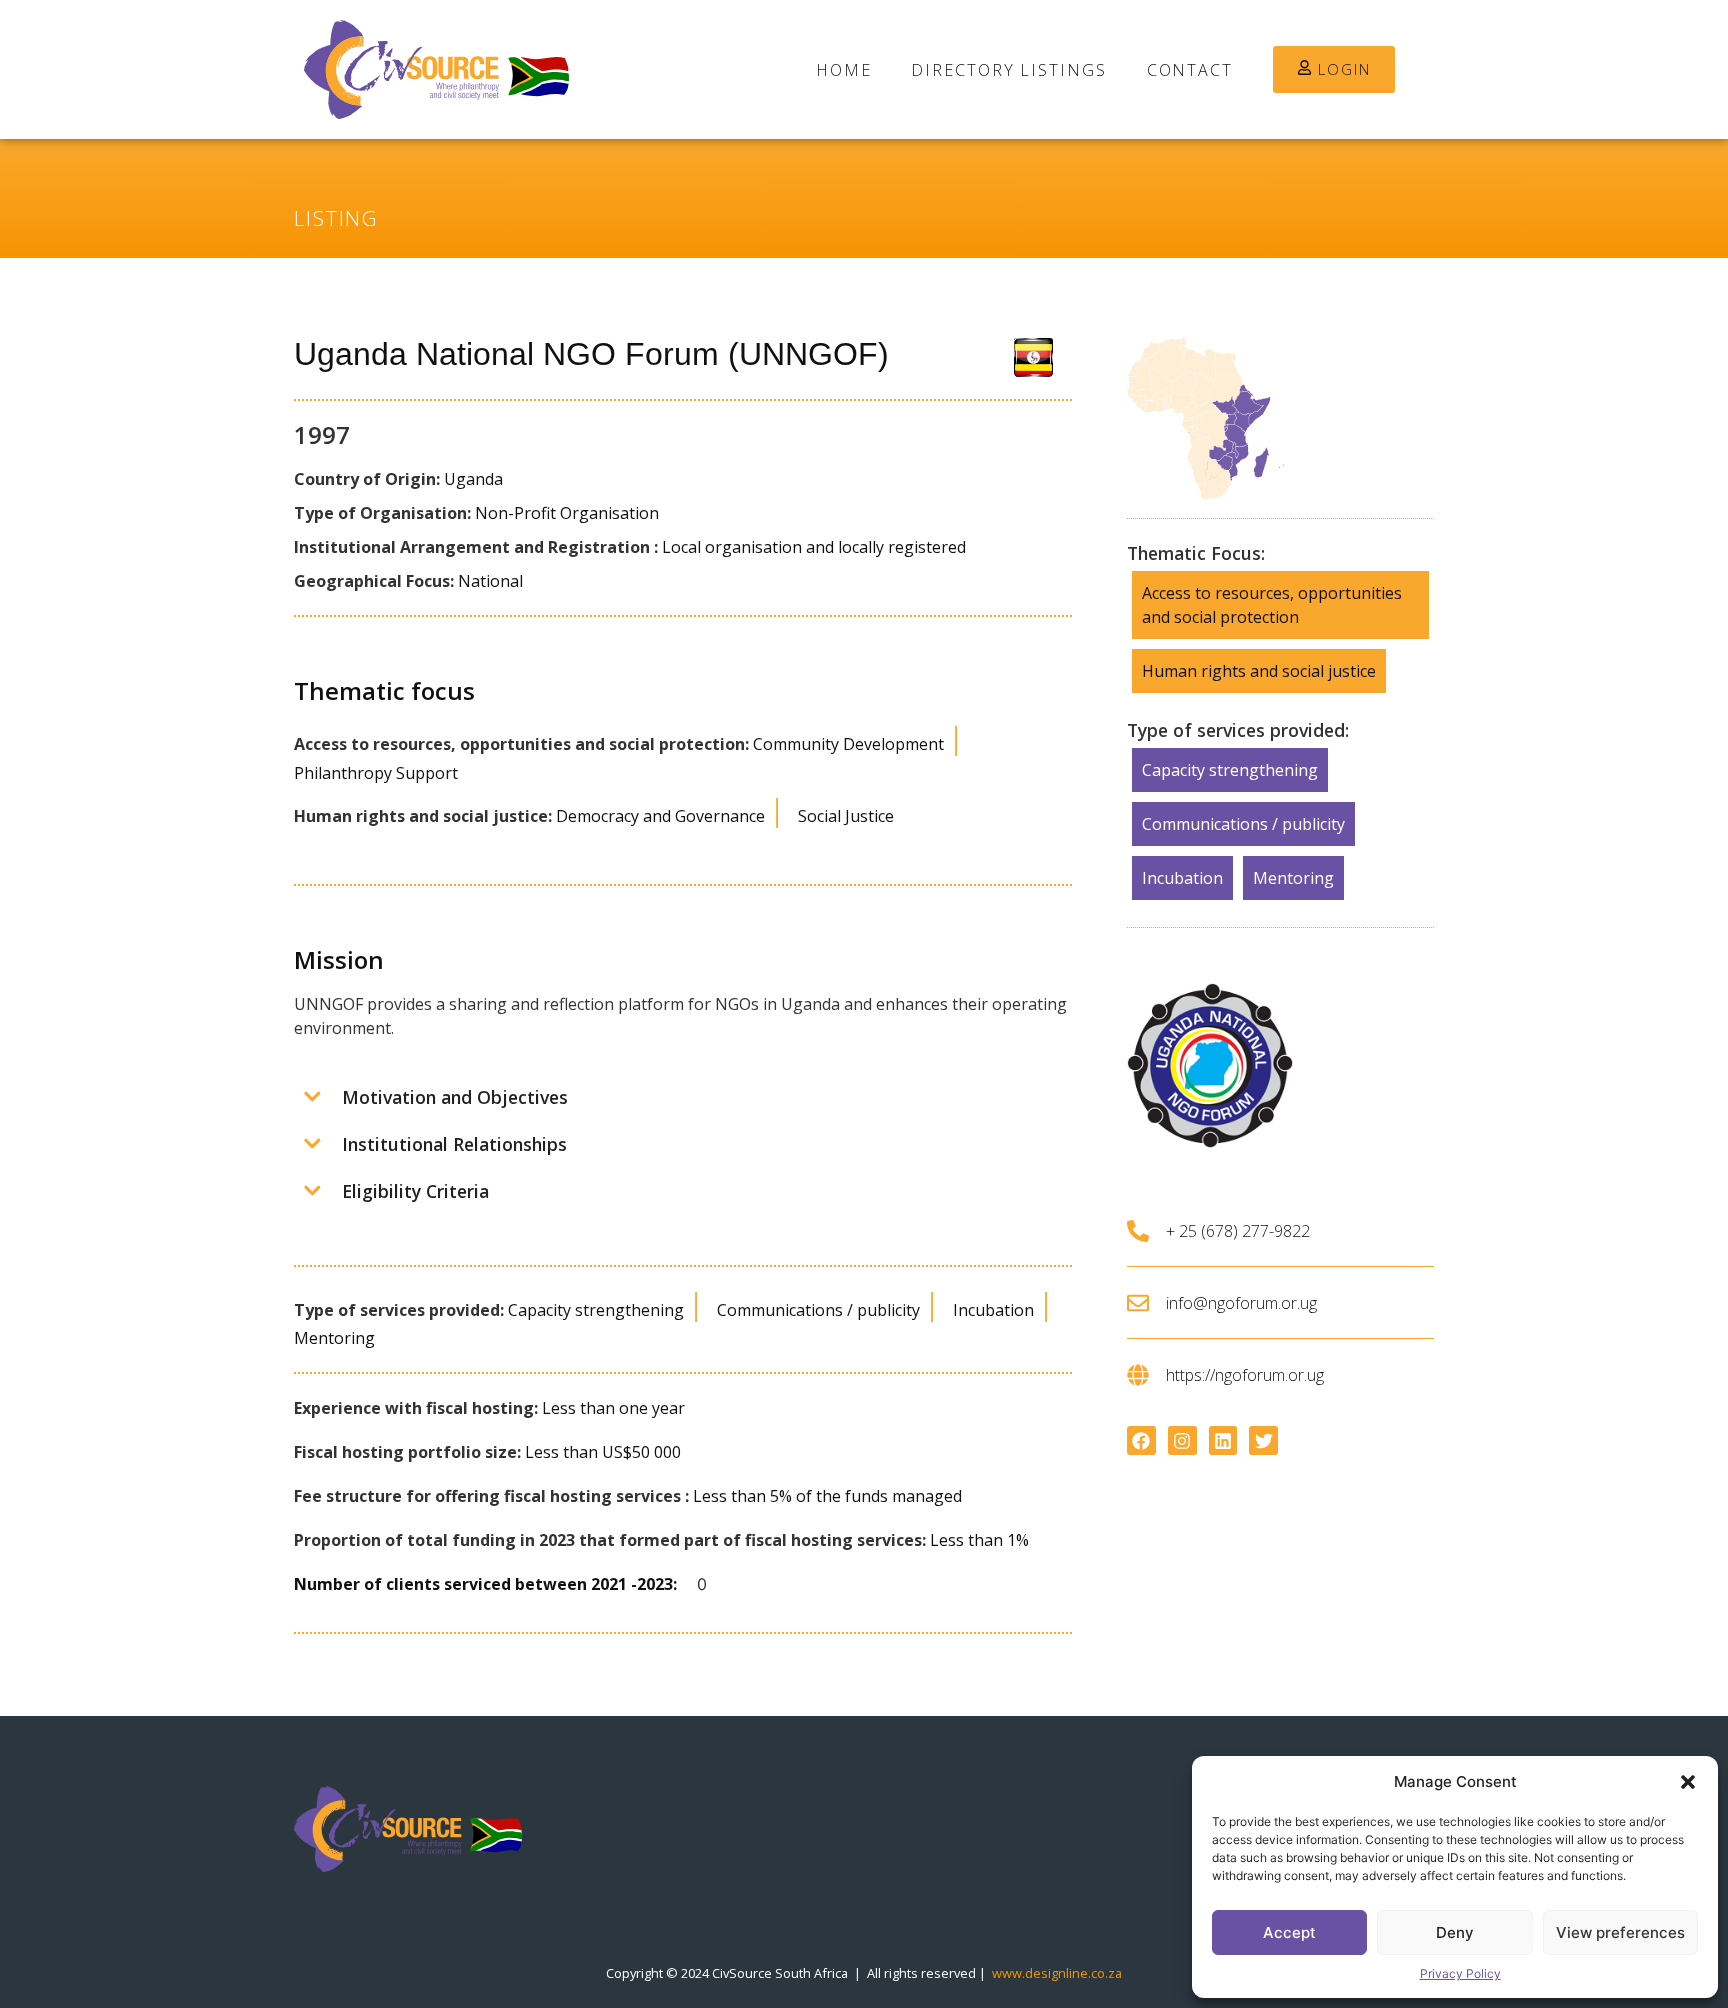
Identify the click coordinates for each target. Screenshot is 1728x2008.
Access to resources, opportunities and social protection (1272, 605)
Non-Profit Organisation (567, 513)
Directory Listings (1008, 70)
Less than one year (613, 1408)
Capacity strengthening (596, 1310)
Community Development (848, 744)
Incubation (993, 1310)
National (490, 581)
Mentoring (334, 1338)
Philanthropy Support (376, 773)
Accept (1289, 1932)
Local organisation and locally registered (814, 547)
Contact (1190, 70)
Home (844, 70)
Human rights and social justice (1259, 671)
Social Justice (846, 816)
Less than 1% (979, 1540)
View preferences (1620, 1932)
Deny (1455, 1932)
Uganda (473, 479)
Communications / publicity (818, 1310)
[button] (1688, 1782)
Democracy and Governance (660, 816)
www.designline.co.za (1057, 1973)
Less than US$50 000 (603, 1452)
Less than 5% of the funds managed (827, 1496)
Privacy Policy (1460, 1973)
